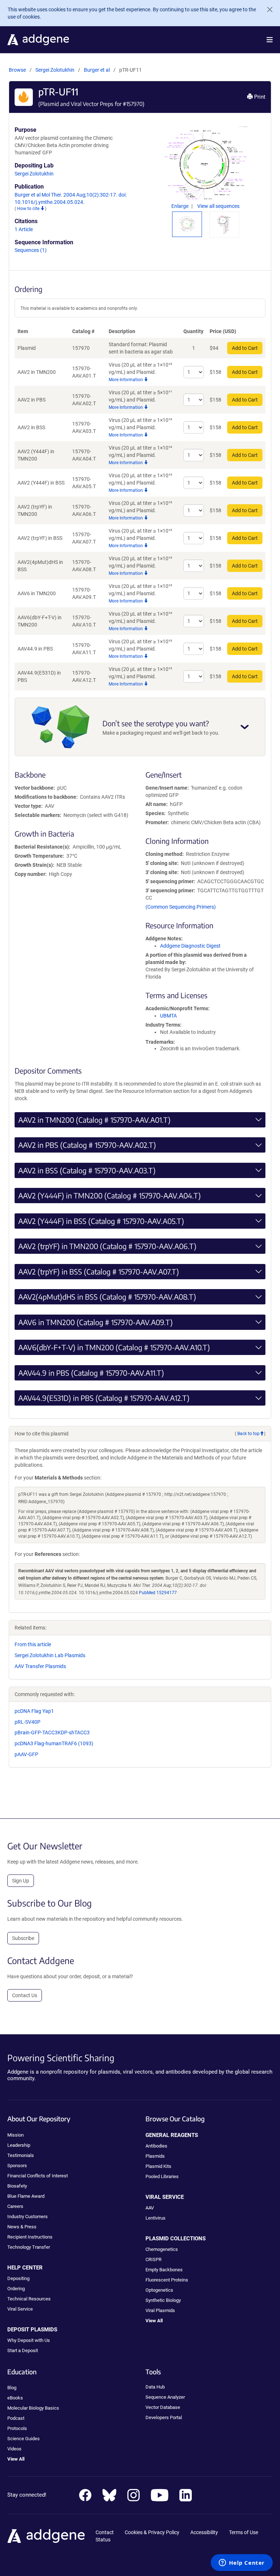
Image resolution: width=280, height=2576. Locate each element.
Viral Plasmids (160, 2310)
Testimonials (21, 2155)
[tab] (187, 224)
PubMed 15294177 (158, 1593)
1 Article (24, 229)
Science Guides (24, 2439)
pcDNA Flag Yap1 (34, 1711)
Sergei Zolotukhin (55, 70)
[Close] (267, 9)
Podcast (16, 2418)
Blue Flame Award (26, 2196)
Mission (15, 2135)
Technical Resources (29, 2299)
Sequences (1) (31, 250)
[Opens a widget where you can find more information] (242, 2563)
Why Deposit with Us (29, 2340)
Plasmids (155, 2156)
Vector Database (163, 2407)
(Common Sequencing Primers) (181, 907)
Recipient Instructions (30, 2237)
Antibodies (156, 2146)
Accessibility (204, 2532)
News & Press (22, 2227)
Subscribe (23, 1938)
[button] (270, 40)
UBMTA (168, 1016)
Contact (105, 2532)
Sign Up (21, 1881)
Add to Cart (245, 348)
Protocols (17, 2428)
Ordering (16, 2289)
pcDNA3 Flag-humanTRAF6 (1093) (54, 1743)
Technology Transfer (29, 2247)
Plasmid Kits (158, 2166)
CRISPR (153, 2259)
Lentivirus (155, 2218)
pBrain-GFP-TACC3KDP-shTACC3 (52, 1733)
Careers (15, 2206)
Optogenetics (159, 2290)
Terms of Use (244, 2532)
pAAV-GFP (26, 1754)
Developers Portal (164, 2417)
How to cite (29, 209)
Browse (17, 70)
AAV (150, 2208)
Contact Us (25, 1995)
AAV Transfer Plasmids (40, 1666)
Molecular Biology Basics (33, 2408)
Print (259, 97)
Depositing (18, 2278)
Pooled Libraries (162, 2176)
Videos (14, 2449)
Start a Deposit (23, 2350)
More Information (126, 380)
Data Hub (155, 2387)
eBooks (15, 2398)
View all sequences (218, 206)
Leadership (19, 2145)
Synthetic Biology (163, 2300)
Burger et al (97, 70)
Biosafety (17, 2186)
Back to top (248, 1434)
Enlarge (180, 206)
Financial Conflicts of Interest (38, 2176)
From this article (33, 1644)
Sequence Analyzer (165, 2397)
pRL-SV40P (28, 1722)
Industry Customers (28, 2217)
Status (103, 2540)
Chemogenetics (162, 2249)
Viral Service (20, 2309)
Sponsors (17, 2166)
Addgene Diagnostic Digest (190, 946)
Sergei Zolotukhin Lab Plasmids (50, 1655)
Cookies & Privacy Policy (152, 2532)
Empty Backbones (164, 2270)
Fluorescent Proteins (167, 2280)
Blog (12, 2388)
